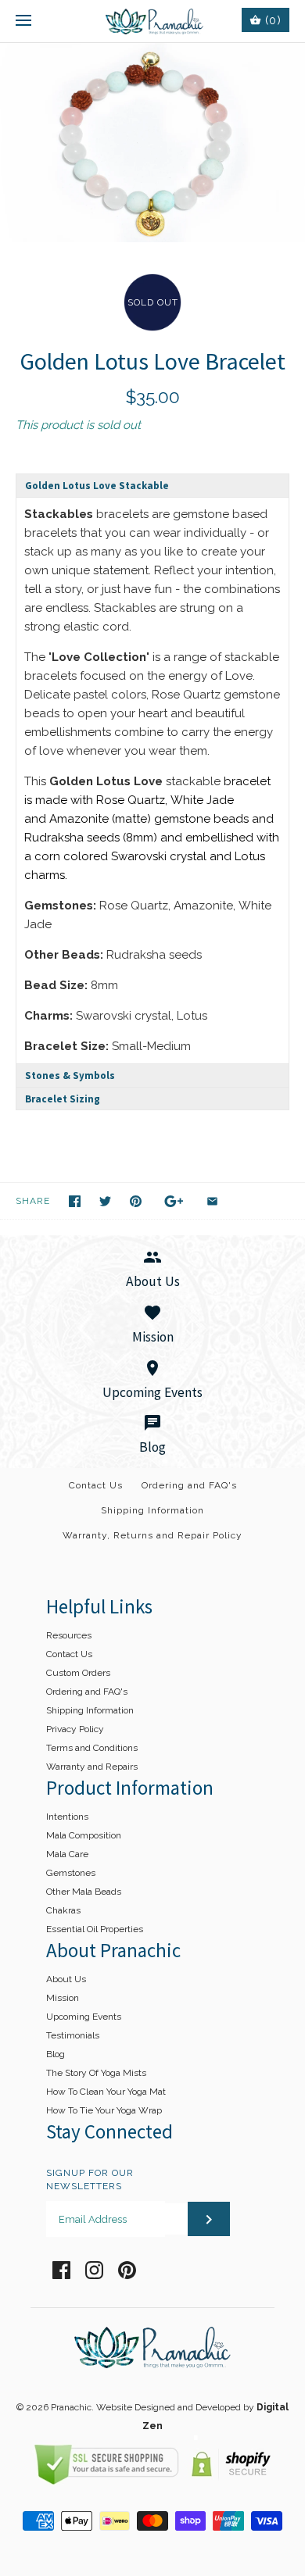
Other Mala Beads (84, 1892)
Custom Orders (78, 1673)
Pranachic (71, 2407)
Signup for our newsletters (90, 2179)
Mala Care (67, 1854)
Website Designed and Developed (169, 2407)
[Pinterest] (127, 2270)
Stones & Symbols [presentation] (70, 1075)
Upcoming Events (84, 2017)
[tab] (152, 485)
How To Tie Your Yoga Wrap (104, 2110)
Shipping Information (152, 1510)
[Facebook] (61, 2270)
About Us (66, 1979)
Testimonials (73, 2035)
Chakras (63, 1910)
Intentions (67, 1817)
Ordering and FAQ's (189, 1485)
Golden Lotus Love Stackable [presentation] (97, 486)
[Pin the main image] (136, 1201)
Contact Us (96, 1485)
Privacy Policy (75, 1729)
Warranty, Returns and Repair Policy (152, 1535)
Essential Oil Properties (95, 1929)
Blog (56, 2054)
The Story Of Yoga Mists (96, 2073)
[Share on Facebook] (75, 1201)
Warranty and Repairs (92, 1767)
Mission (63, 1998)
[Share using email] (212, 1201)
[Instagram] (94, 2270)
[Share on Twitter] (105, 1201)
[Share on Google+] (174, 1201)
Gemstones (71, 1873)
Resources (69, 1635)
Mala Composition (84, 1835)
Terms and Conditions (92, 1748)
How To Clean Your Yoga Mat (106, 2092)
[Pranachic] (153, 21)
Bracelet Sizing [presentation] (63, 1099)
